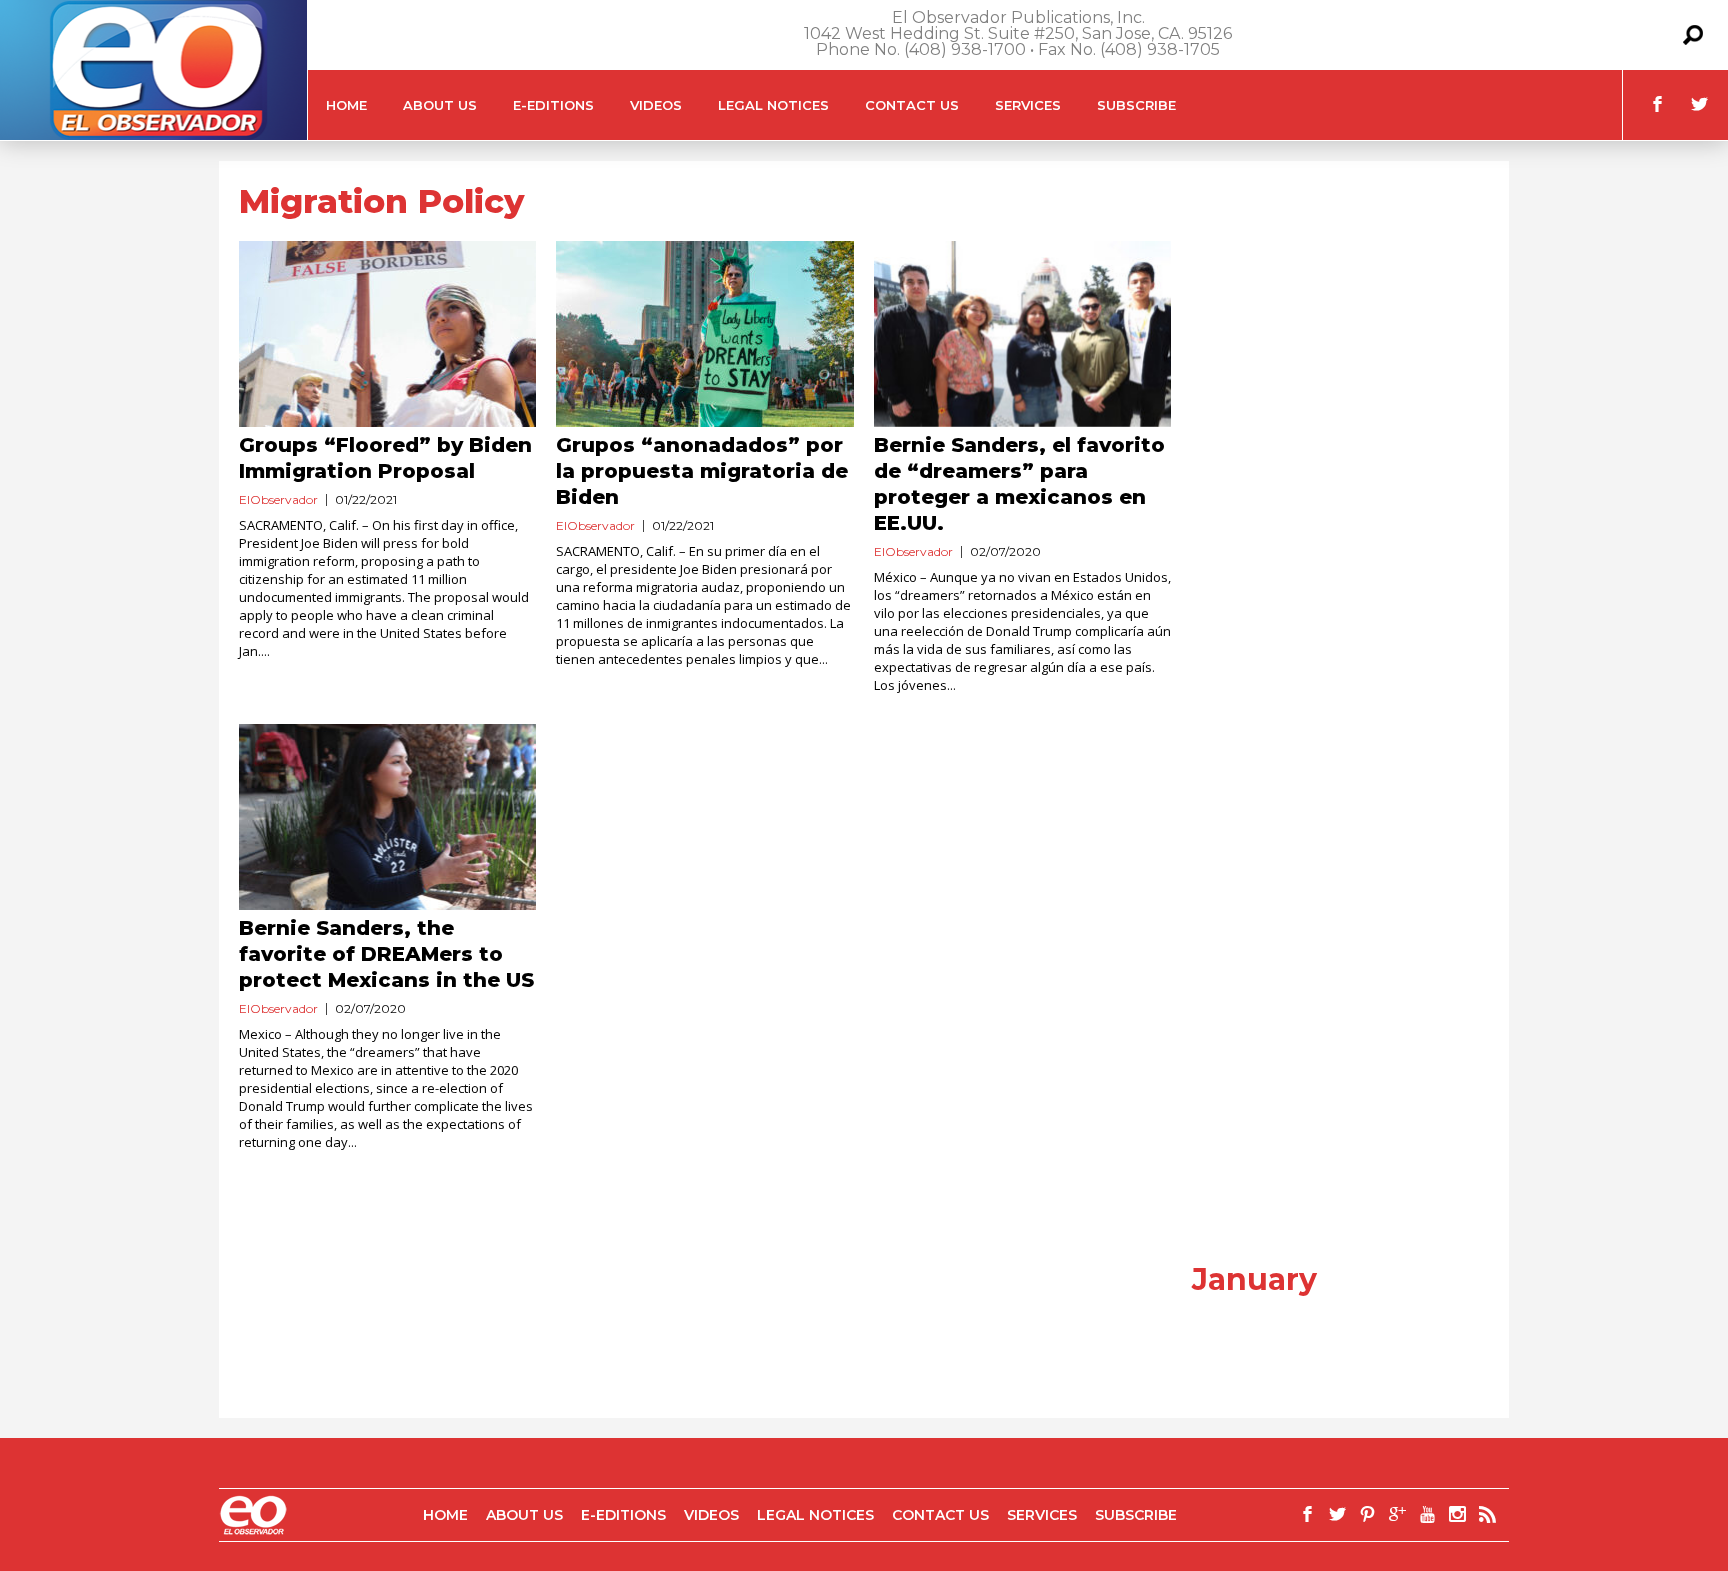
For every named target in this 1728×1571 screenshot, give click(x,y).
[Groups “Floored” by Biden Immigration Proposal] (387, 334)
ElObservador (278, 499)
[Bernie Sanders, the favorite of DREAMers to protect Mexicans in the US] (387, 817)
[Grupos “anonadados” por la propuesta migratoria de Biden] (704, 334)
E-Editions (553, 105)
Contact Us (912, 105)
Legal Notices (773, 105)
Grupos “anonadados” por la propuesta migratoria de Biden (702, 471)
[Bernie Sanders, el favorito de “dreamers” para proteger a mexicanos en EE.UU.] (1022, 334)
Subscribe (1136, 105)
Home (346, 105)
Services (1028, 105)
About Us (440, 105)
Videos (656, 105)
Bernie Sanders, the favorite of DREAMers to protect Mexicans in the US (386, 954)
